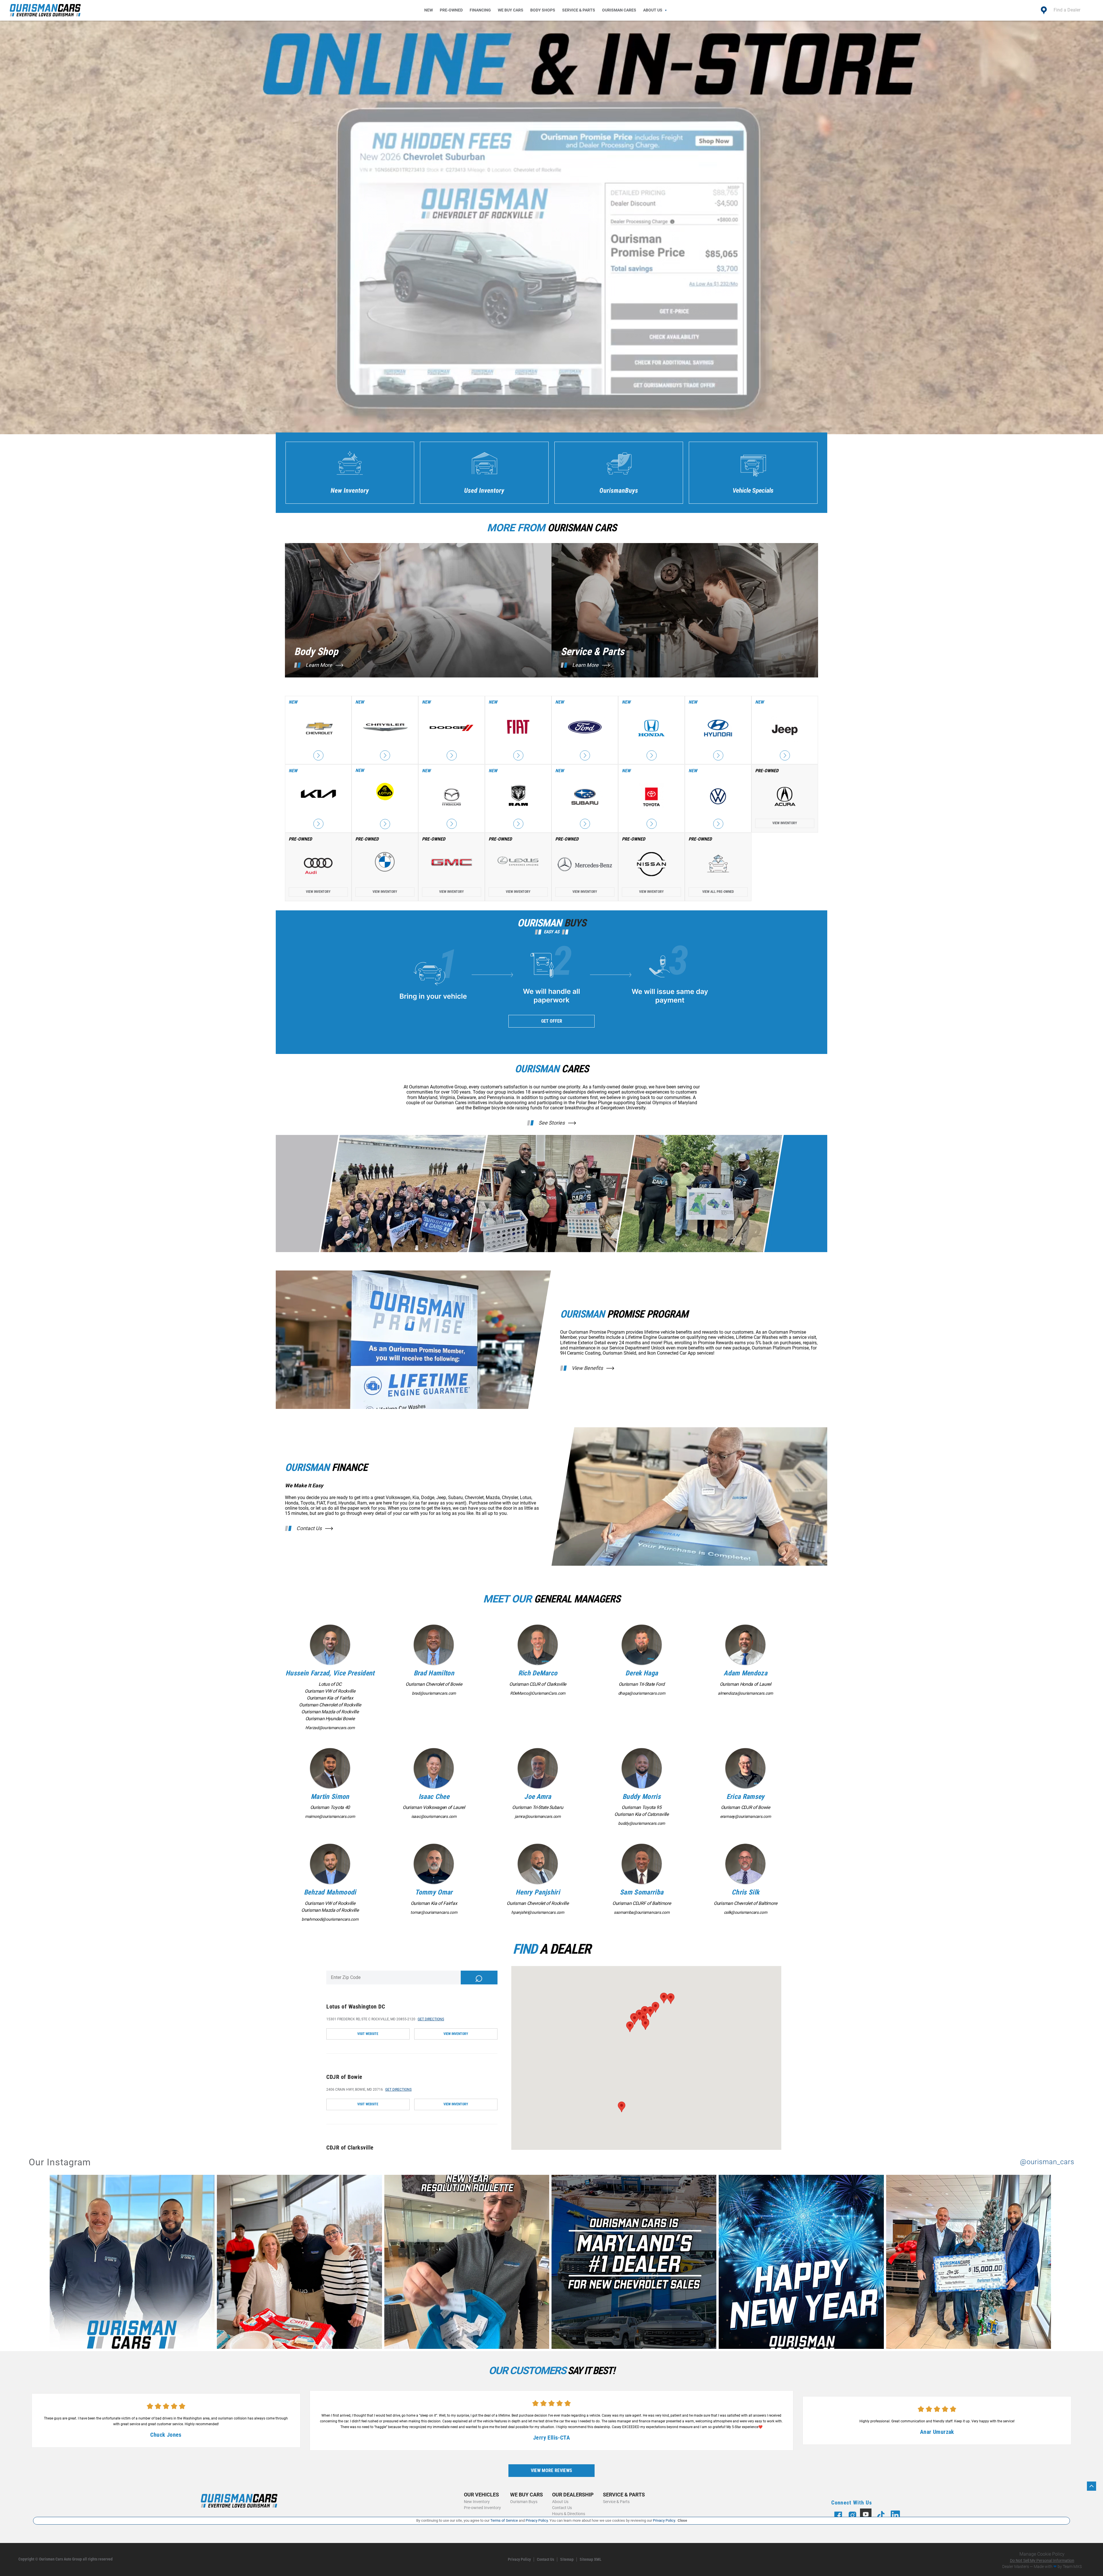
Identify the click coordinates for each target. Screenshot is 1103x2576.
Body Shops (543, 10)
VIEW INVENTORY (456, 2034)
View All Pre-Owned (718, 892)
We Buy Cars (511, 10)
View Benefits (587, 1368)
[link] (133, 2263)
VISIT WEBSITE (368, 2034)
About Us (653, 10)
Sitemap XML (591, 2559)
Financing (480, 10)
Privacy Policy (519, 2559)
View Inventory (785, 823)
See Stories (552, 1123)
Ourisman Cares (619, 10)
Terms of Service (504, 2520)
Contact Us (309, 1528)
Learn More (319, 665)
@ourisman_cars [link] (1047, 2162)
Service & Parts (579, 10)
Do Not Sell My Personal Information (1042, 2560)
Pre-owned (451, 10)
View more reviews (551, 2470)
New (429, 10)
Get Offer (552, 1021)
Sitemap (567, 2559)
